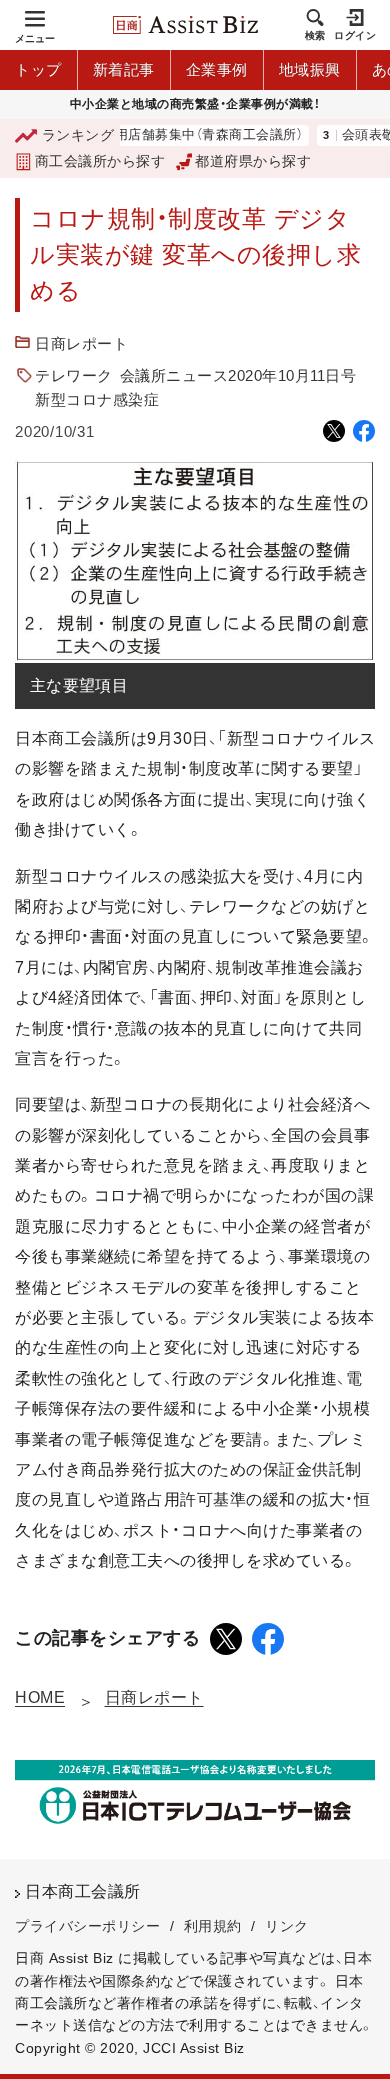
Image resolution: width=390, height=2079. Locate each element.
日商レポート (81, 343)
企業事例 (217, 69)
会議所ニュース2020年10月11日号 (238, 375)
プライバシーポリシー (87, 1926)
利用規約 (213, 1926)
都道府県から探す (253, 161)
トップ (38, 69)
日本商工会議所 (83, 1891)
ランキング (78, 135)
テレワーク (74, 375)
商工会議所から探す (100, 161)
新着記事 (124, 69)
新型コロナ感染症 (97, 399)
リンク (287, 1926)
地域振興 (310, 69)
